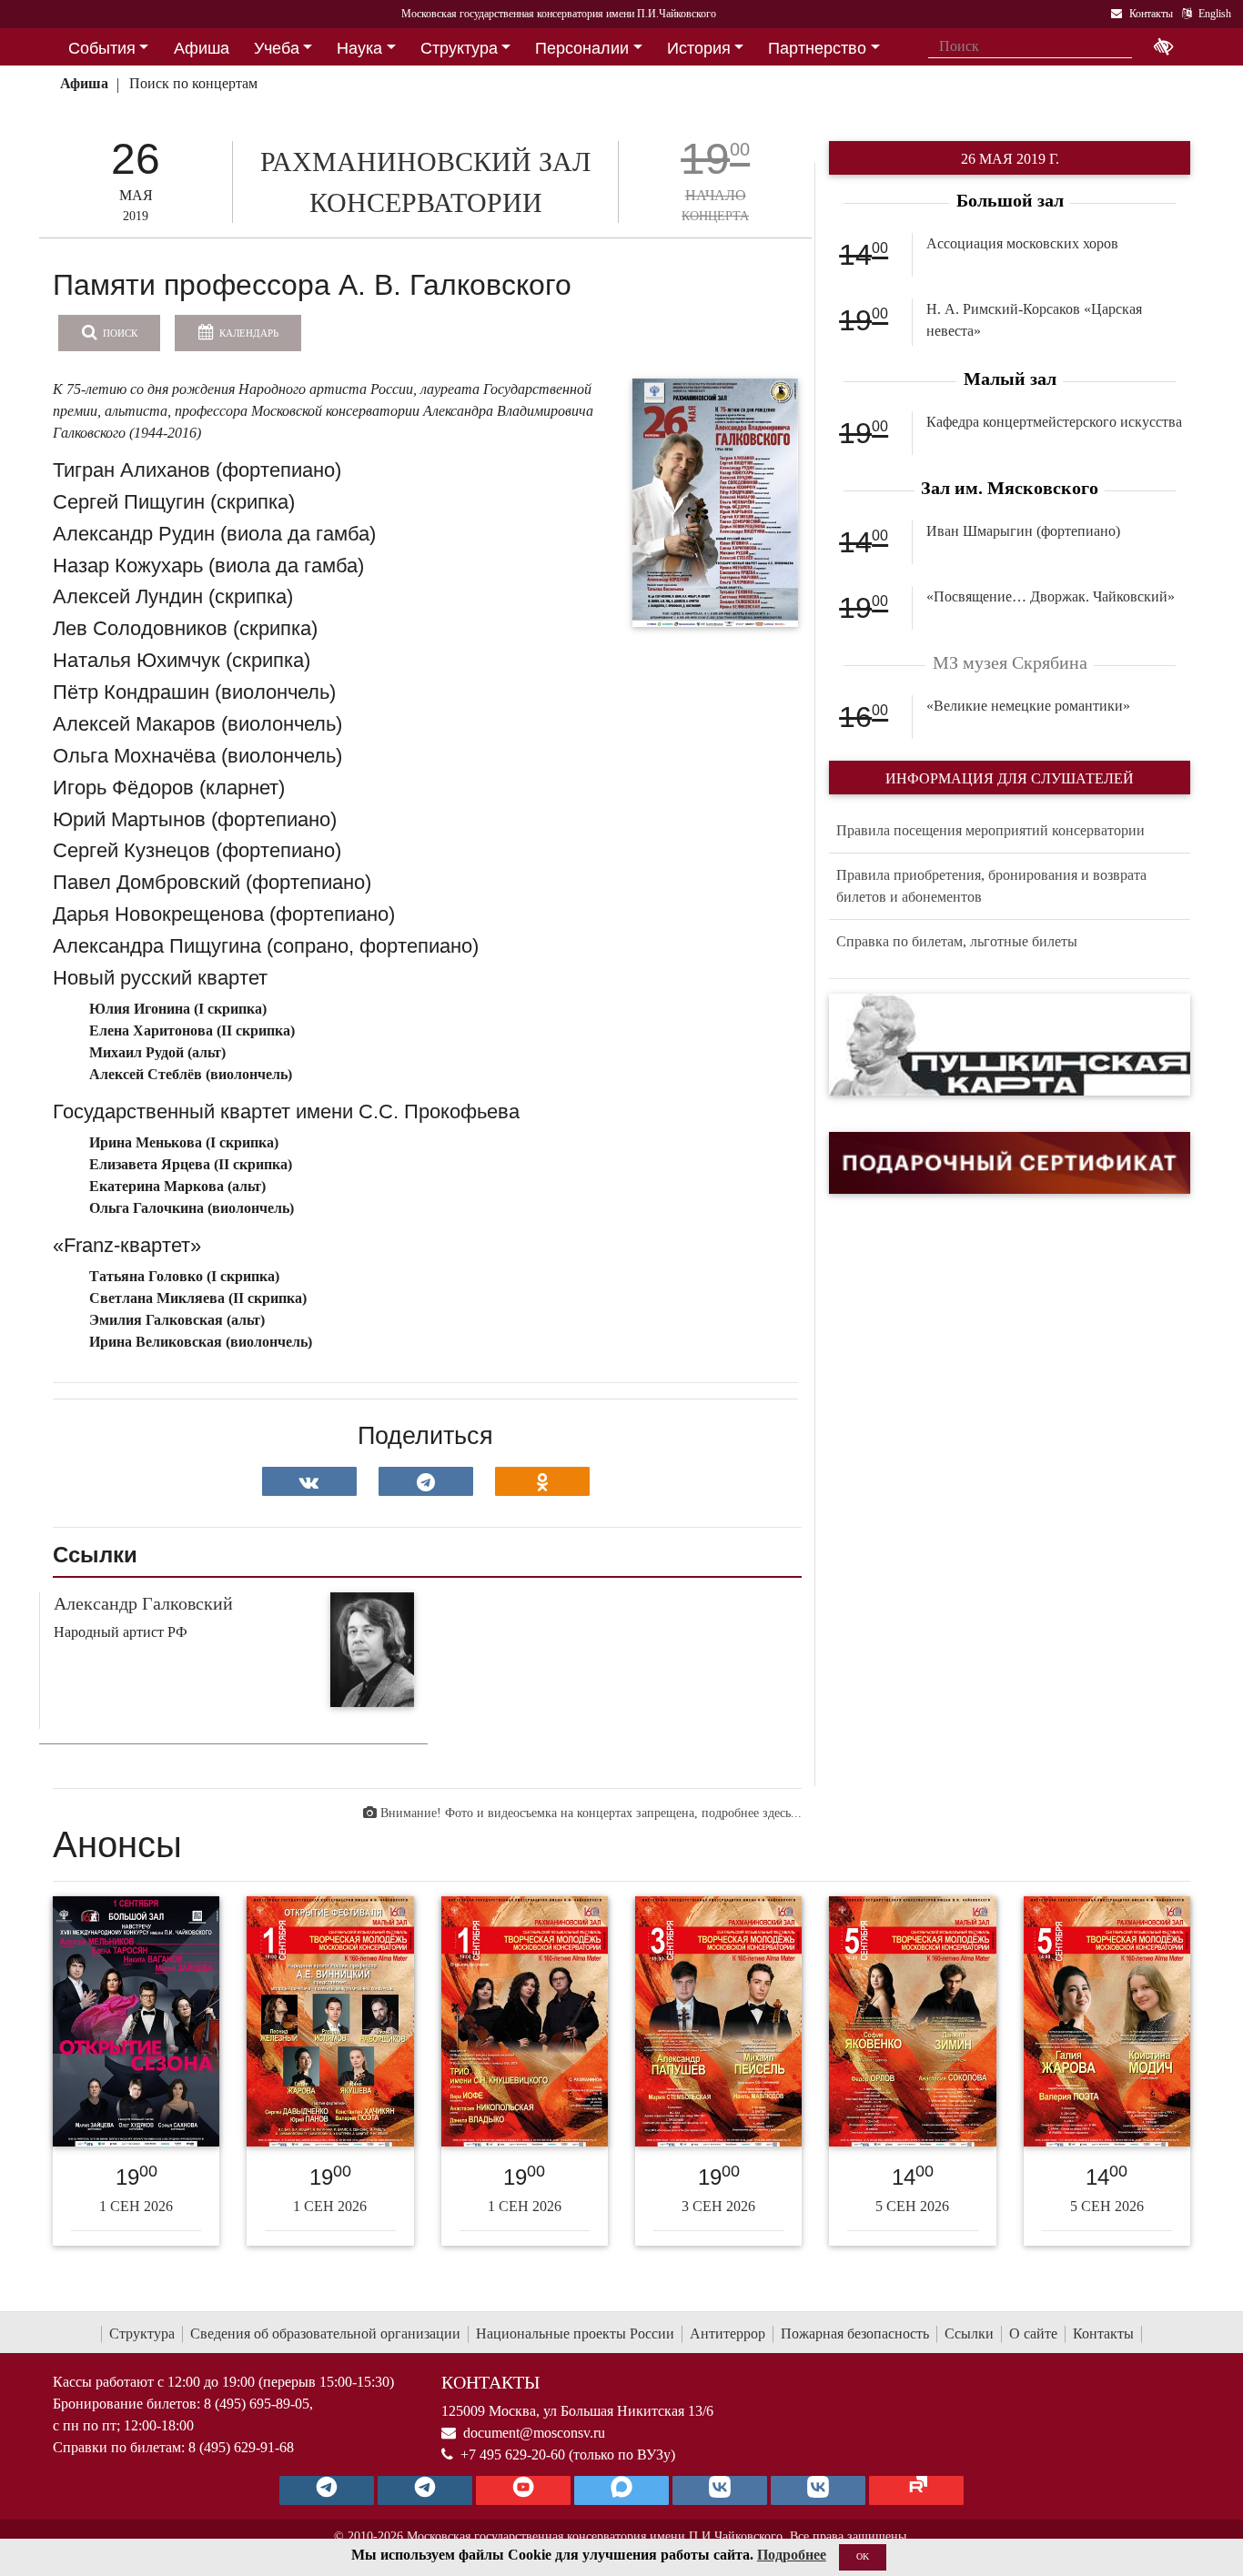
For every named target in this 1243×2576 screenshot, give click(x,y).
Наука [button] (359, 48)
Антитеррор (728, 2334)
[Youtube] (523, 2490)
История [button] (699, 48)
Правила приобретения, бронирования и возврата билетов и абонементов (991, 886)
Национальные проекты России (575, 2334)
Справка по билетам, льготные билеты (957, 941)
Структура (142, 2334)
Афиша (84, 83)
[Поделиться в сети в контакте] (309, 1481)
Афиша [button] (202, 48)
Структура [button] (459, 48)
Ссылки (969, 2334)
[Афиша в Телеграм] (916, 2490)
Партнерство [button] (817, 48)
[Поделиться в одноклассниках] (542, 1481)
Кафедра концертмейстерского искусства (1054, 422)
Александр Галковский (143, 1603)
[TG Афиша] (425, 2490)
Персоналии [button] (582, 48)
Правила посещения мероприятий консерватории (990, 830)
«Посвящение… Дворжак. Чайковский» (1051, 596)
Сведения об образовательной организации (325, 2334)
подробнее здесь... (752, 1813)
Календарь (248, 333)
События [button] (102, 48)
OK (863, 2556)
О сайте (1033, 2334)
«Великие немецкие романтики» (1028, 706)
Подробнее (792, 2555)
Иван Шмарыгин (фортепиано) (1023, 531)
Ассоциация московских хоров (1022, 243)
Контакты (1103, 2334)
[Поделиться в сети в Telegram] (426, 1481)
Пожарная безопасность (855, 2334)
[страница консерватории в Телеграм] (327, 2490)
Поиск (119, 333)
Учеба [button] (277, 48)
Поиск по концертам (193, 83)
